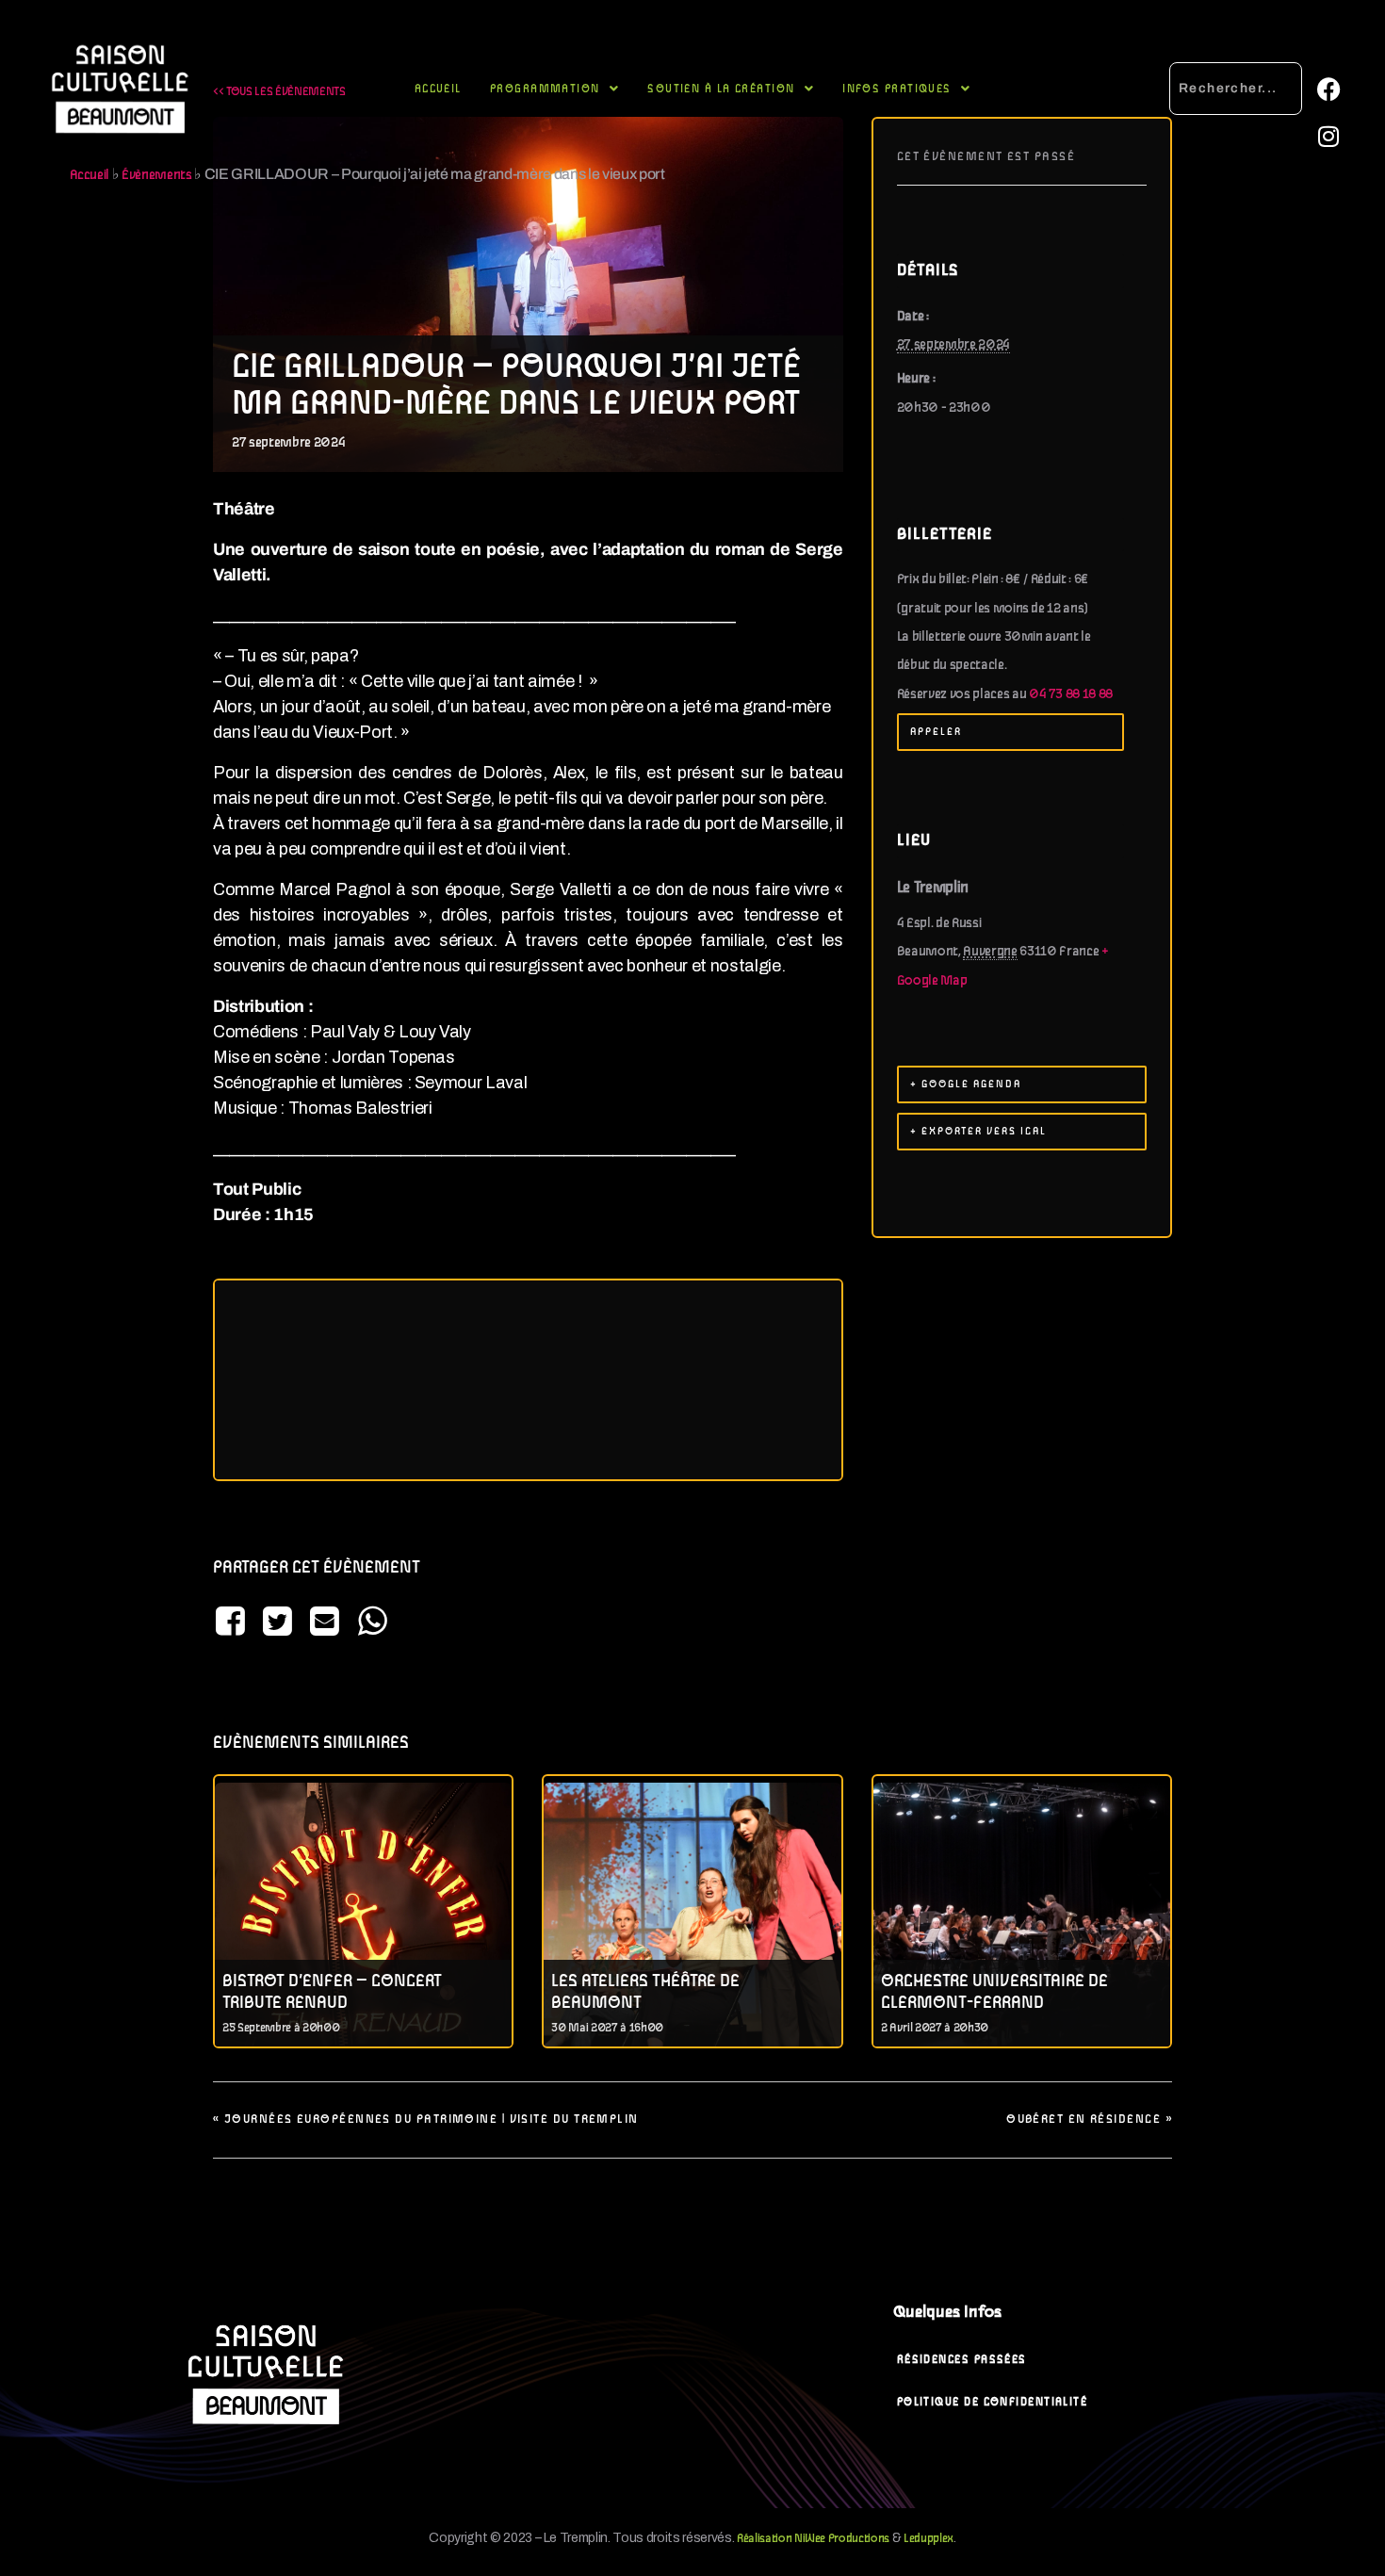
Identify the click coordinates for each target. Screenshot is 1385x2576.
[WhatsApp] (372, 1623)
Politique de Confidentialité (993, 2402)
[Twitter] (277, 1623)
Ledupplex (929, 2539)
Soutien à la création (721, 89)
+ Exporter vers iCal (978, 1132)
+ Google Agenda (966, 1084)
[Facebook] (1328, 90)
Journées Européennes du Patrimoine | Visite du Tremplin (426, 2119)
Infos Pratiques (897, 89)
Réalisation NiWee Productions (813, 2539)
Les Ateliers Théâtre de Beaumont (645, 1992)
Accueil (438, 89)
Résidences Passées (962, 2360)
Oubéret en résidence (1089, 2119)
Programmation (545, 89)
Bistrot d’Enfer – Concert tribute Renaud (332, 1992)
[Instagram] (1328, 137)
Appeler (936, 732)
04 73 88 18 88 (1071, 694)
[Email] (325, 1623)
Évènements (157, 175)
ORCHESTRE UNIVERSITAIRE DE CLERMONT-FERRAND (994, 1992)
